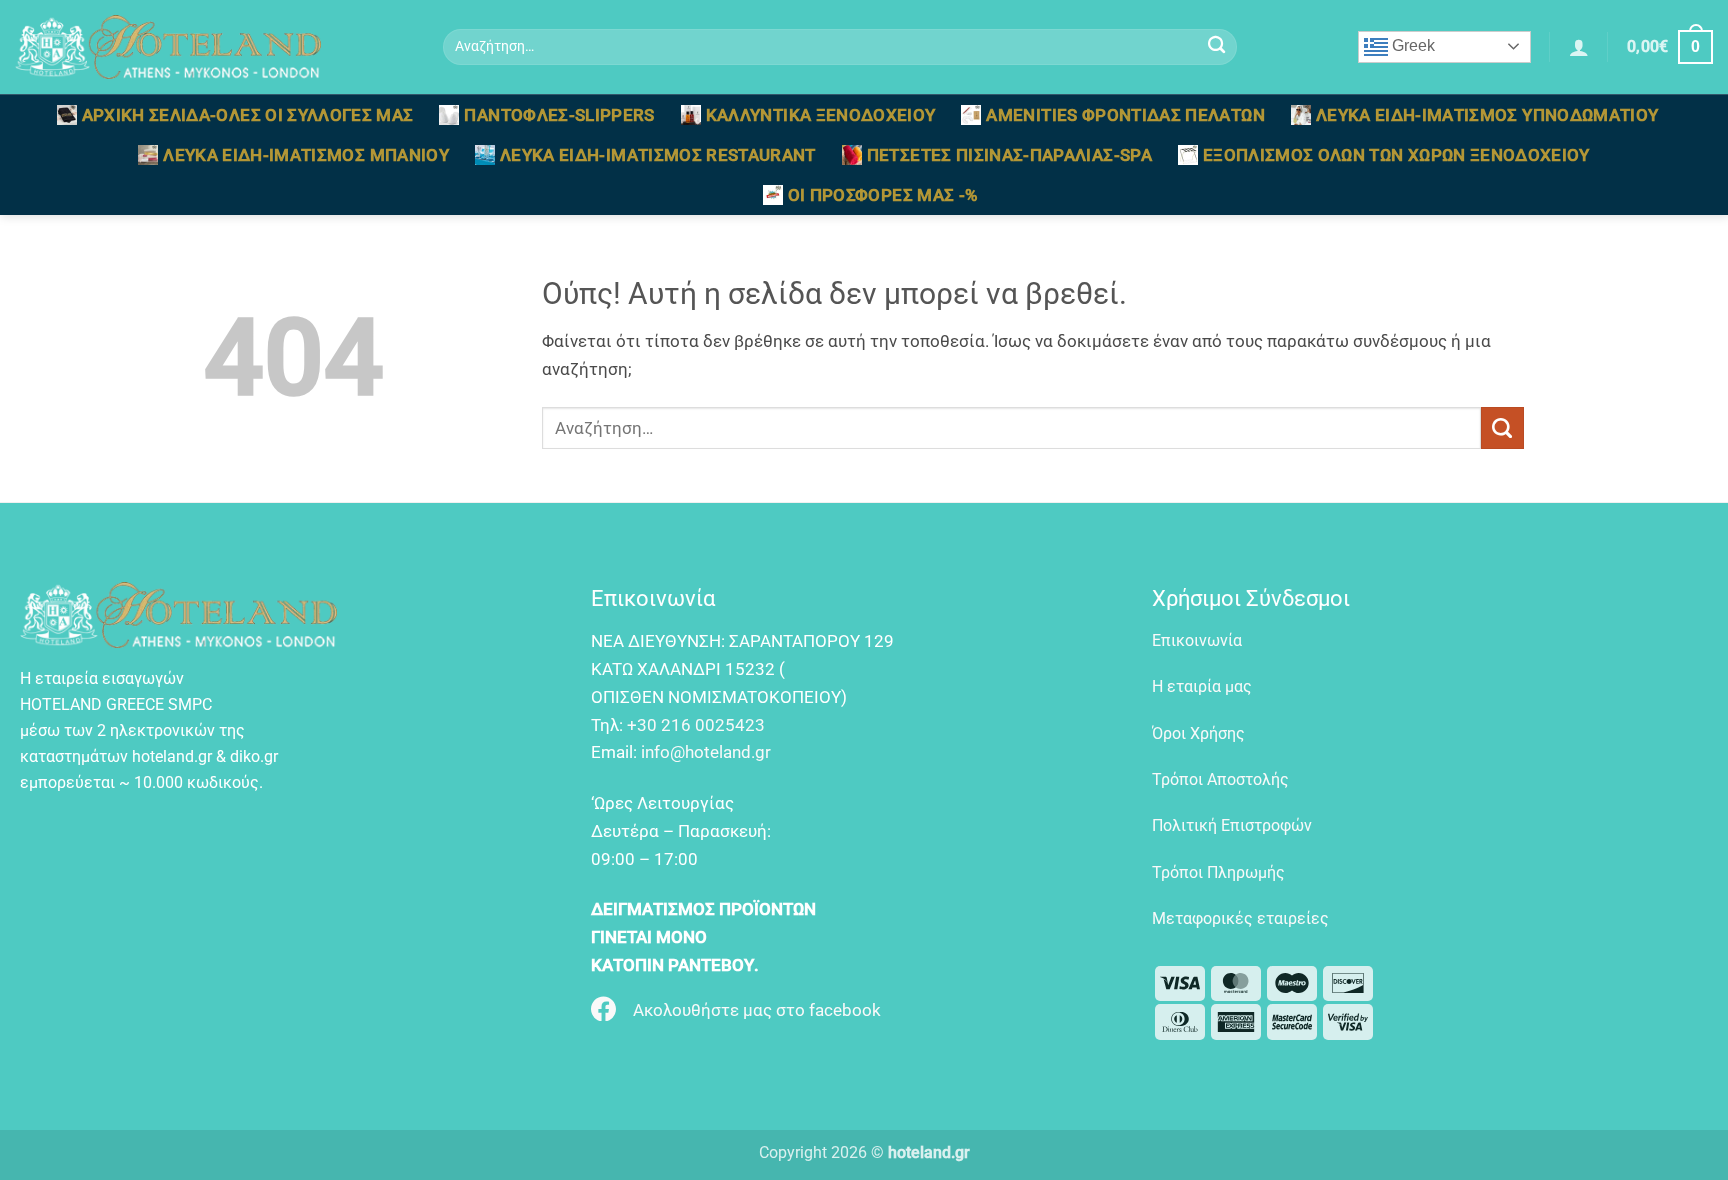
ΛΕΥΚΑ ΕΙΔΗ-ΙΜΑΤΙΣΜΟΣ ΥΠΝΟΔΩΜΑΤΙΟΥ (1487, 115)
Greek (1411, 45)
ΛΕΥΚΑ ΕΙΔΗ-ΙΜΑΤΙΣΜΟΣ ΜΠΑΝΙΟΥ (306, 155)
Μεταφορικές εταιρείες (1240, 918)
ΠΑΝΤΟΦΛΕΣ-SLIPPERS (559, 115)
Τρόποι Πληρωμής (1218, 872)
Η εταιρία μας (1202, 686)
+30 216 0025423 (696, 725)
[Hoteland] (214, 47)
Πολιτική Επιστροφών (1232, 825)
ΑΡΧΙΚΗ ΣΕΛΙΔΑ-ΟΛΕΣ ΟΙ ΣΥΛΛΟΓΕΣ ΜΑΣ (248, 115)
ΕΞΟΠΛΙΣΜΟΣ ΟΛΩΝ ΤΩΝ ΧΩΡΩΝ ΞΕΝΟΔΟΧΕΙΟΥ (1396, 155)
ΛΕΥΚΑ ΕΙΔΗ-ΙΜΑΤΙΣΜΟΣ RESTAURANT (658, 155)
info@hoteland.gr (706, 752)
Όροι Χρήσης (1198, 733)
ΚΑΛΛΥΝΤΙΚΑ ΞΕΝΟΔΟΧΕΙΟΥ (821, 115)
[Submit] (1216, 47)
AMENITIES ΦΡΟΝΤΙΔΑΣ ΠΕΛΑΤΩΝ (1125, 115)
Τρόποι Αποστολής (1220, 779)
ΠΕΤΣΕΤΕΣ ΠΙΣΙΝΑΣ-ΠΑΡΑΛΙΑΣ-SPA (1009, 155)
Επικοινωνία (1197, 640)
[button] (1579, 47)
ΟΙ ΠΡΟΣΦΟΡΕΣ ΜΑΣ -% (883, 195)
